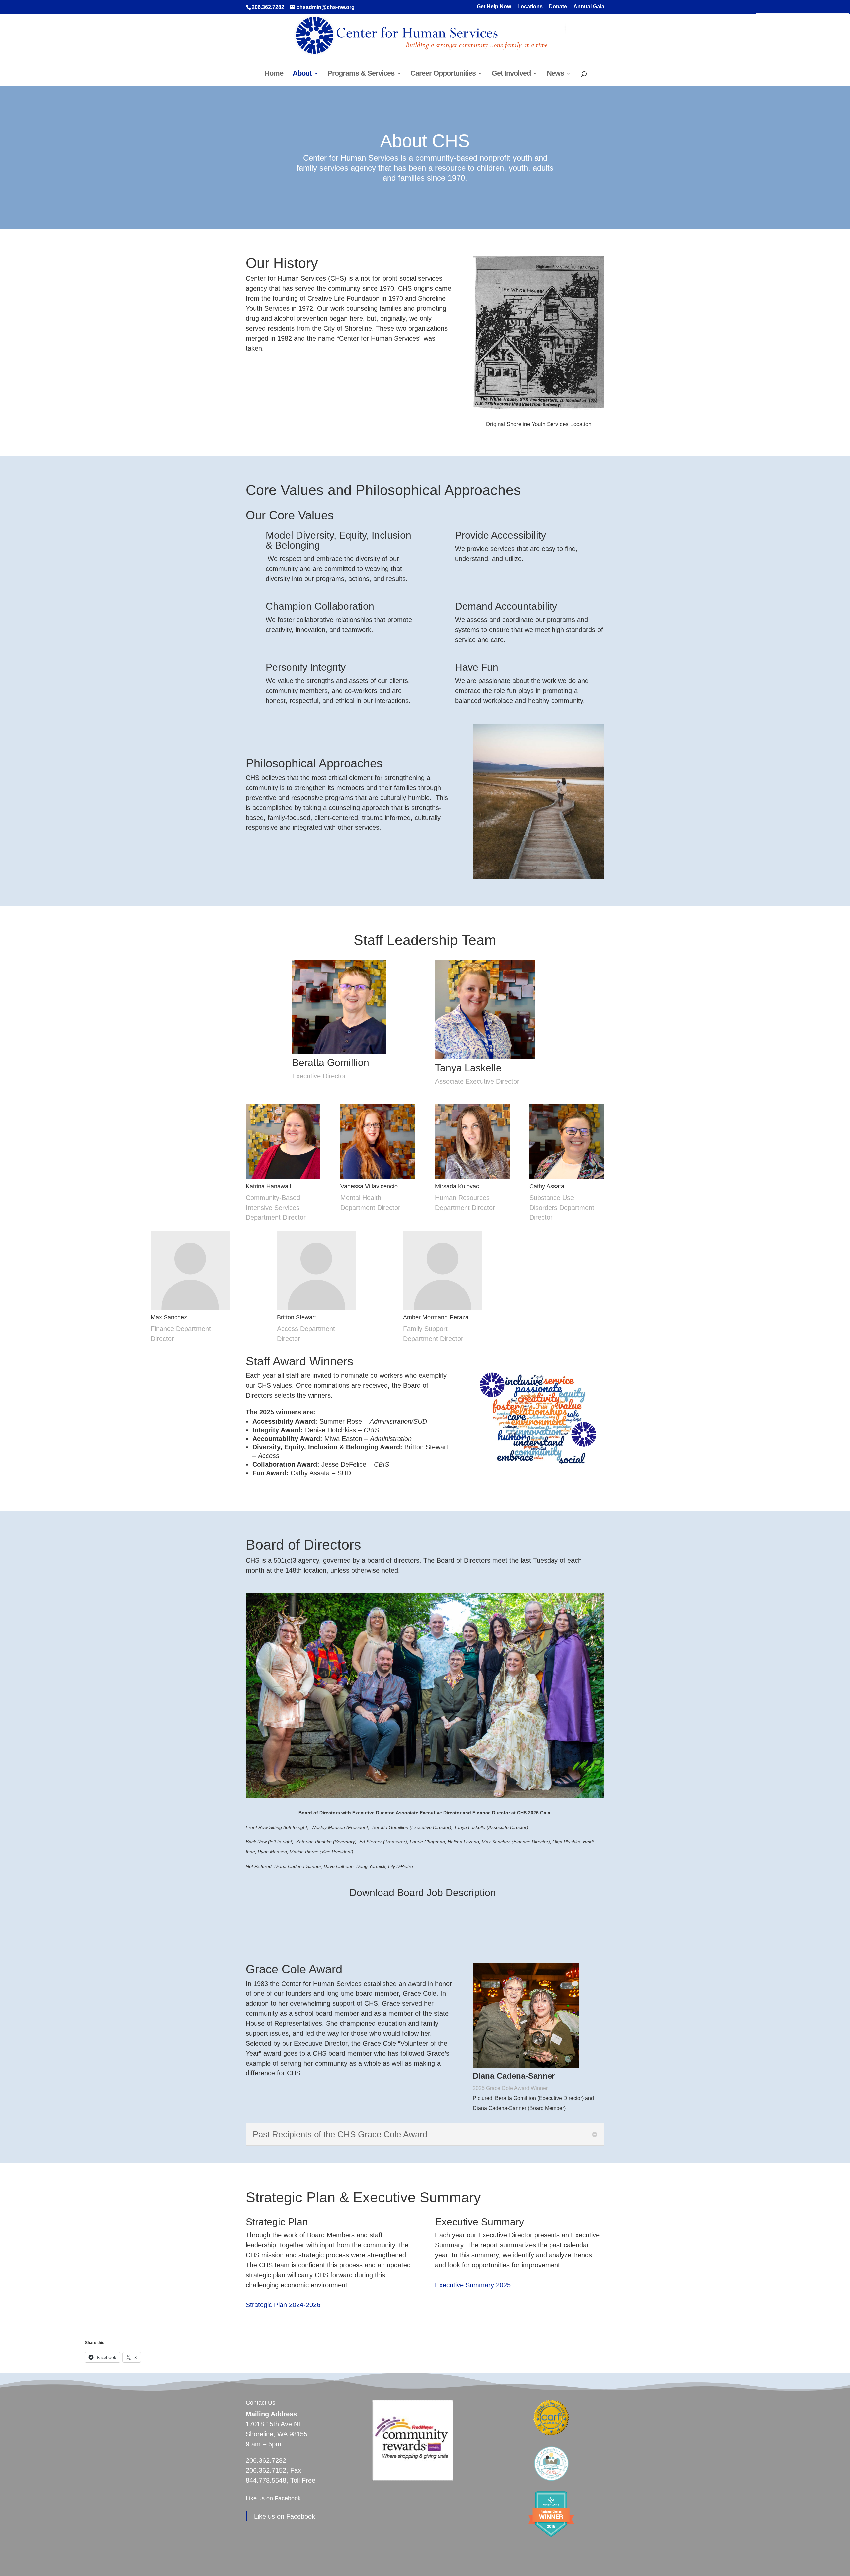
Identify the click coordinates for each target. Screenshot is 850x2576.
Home (274, 74)
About (302, 74)
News (555, 74)
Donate (558, 7)
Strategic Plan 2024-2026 (283, 2305)
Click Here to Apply (425, 1938)
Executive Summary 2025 (473, 2285)
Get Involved (511, 74)
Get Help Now (494, 7)
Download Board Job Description (423, 1892)
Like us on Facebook (273, 2498)
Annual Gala (589, 7)
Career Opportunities (443, 74)
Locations (530, 7)
